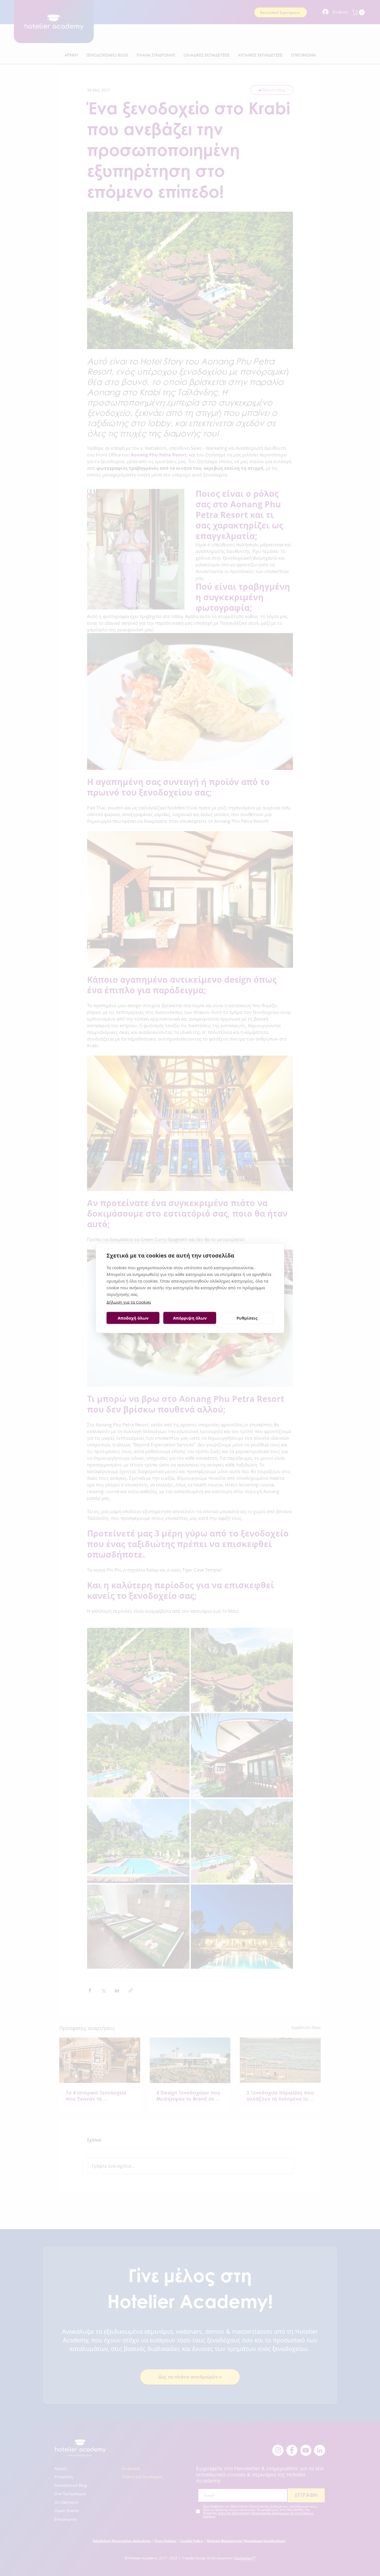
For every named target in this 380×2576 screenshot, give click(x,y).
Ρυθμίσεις (247, 1318)
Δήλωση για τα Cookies (129, 1302)
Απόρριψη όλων (190, 1318)
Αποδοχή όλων (133, 1318)
